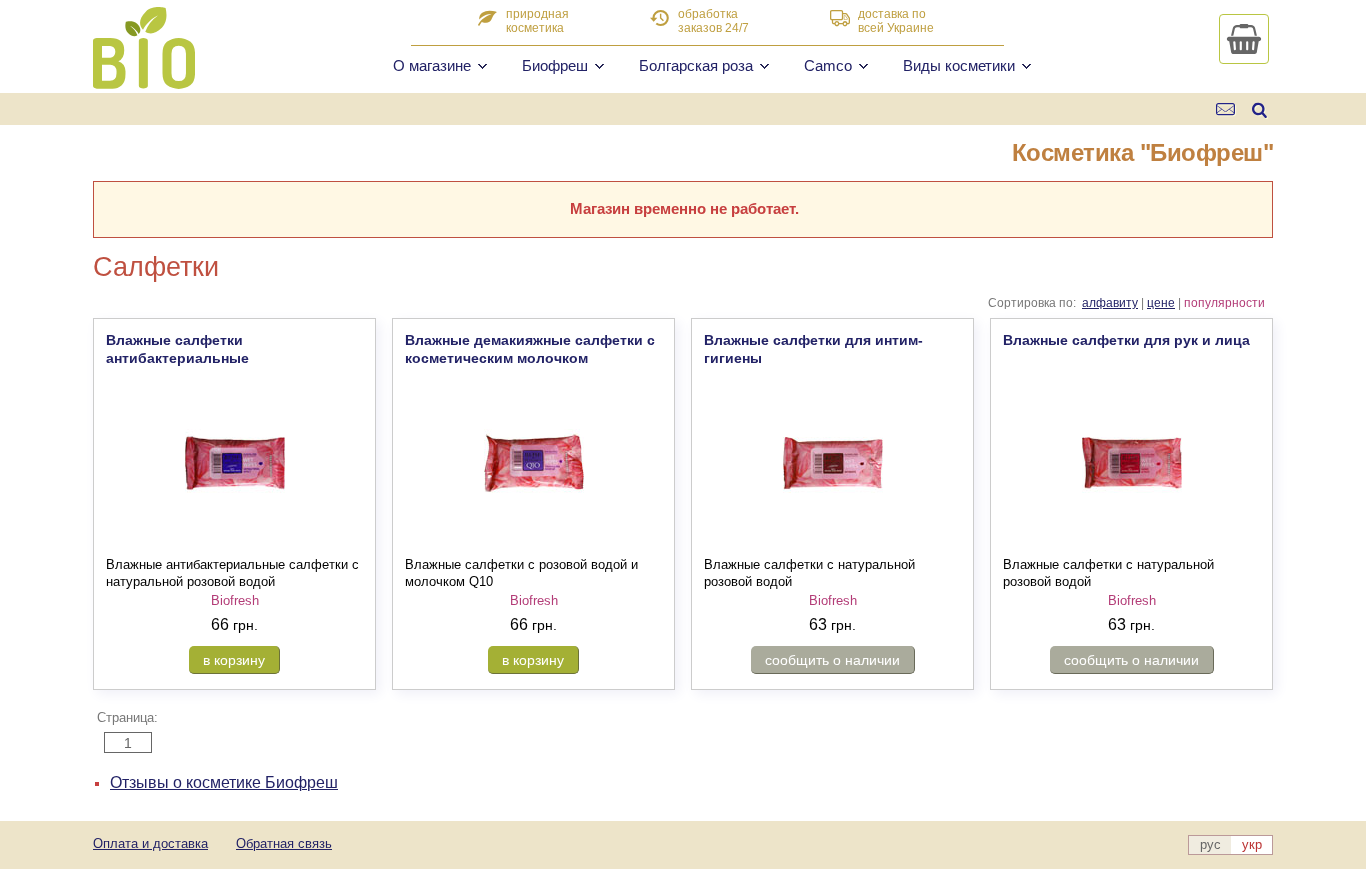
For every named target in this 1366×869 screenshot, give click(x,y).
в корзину (234, 660)
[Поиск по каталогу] (1259, 109)
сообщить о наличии (832, 660)
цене (1161, 303)
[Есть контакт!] (1226, 109)
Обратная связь (284, 843)
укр (1252, 844)
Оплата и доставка (150, 843)
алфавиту (1110, 303)
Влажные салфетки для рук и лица (1126, 340)
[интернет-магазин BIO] (144, 81)
